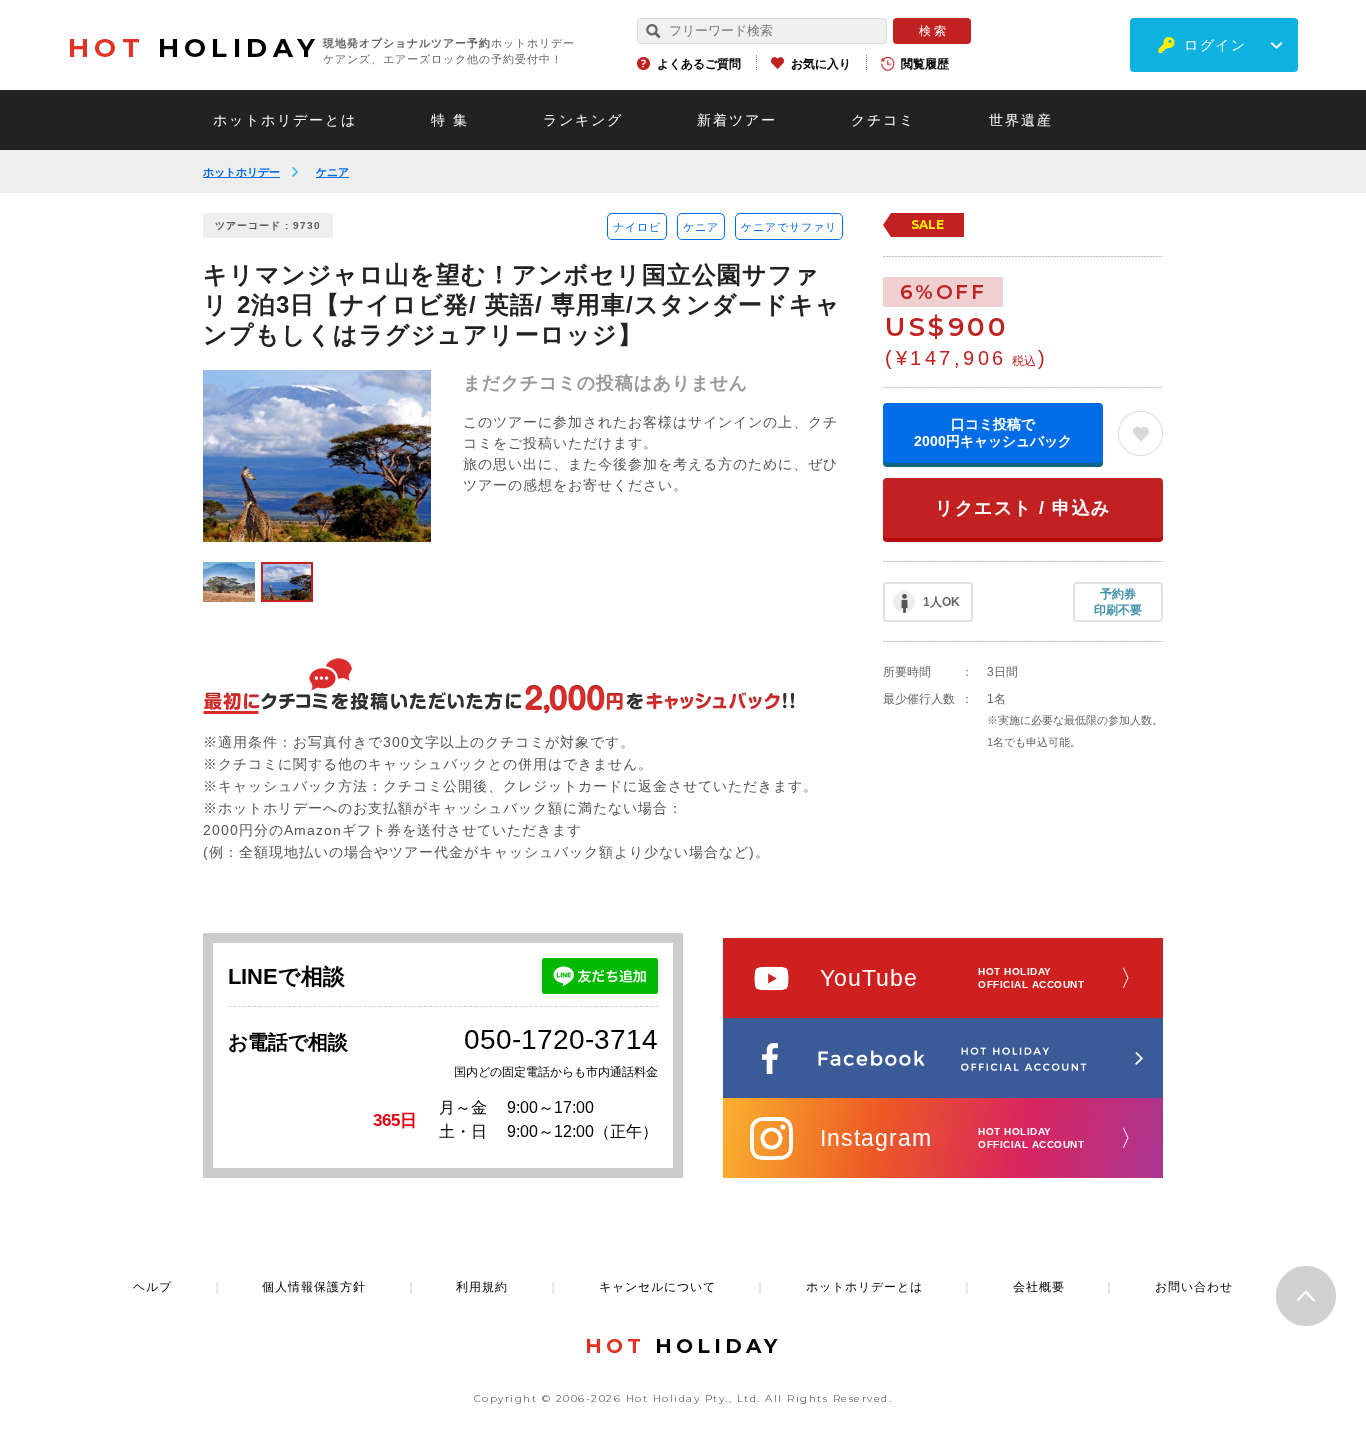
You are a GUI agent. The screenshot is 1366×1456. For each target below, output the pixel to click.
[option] (317, 456)
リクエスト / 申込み (1023, 508)
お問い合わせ (1194, 1287)
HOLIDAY (194, 48)
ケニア (332, 172)
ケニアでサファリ (789, 227)
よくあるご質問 (699, 64)
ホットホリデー (241, 172)
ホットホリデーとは (285, 120)
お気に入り (821, 64)
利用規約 (482, 1287)
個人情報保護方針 (314, 1287)
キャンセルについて (657, 1287)
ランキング (583, 120)
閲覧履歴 (925, 64)
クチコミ (883, 120)
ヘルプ (152, 1287)
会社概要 (1039, 1287)
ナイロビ (637, 227)
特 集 (450, 120)
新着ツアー (737, 120)
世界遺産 (1021, 120)
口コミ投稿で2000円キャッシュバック (993, 432)
